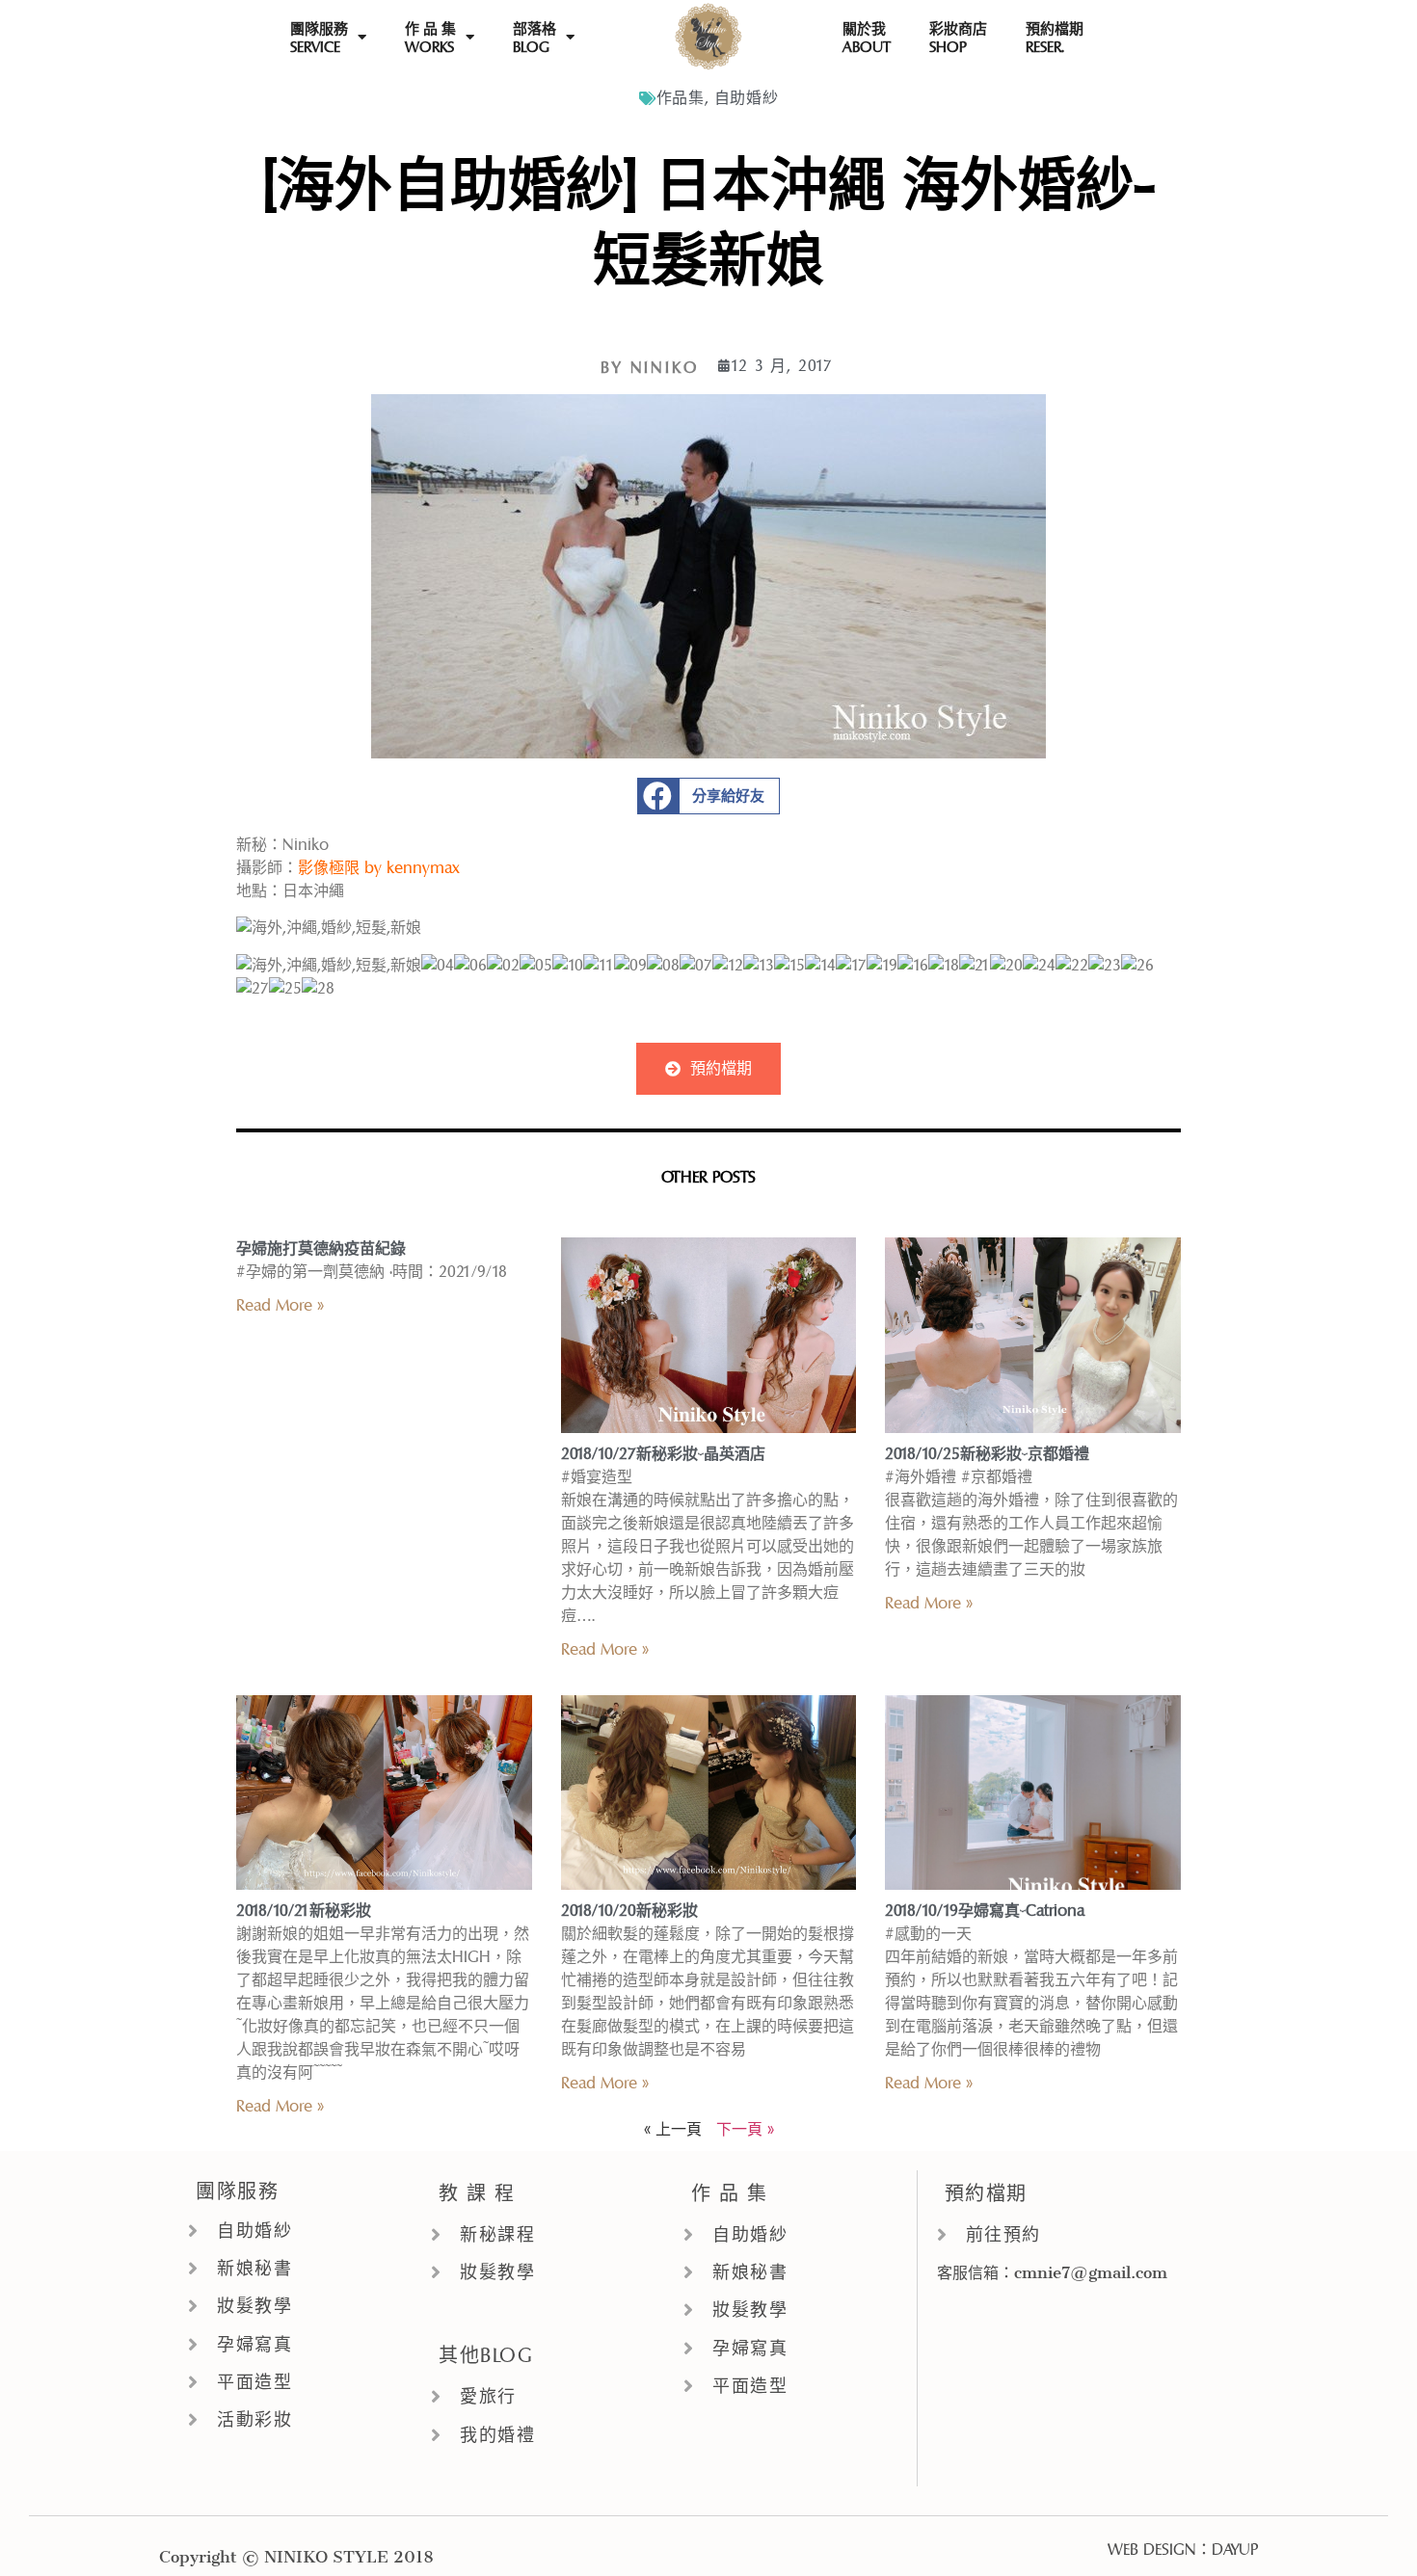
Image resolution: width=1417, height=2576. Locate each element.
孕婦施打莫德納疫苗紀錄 (321, 1248)
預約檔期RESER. (1055, 38)
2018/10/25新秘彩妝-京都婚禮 (987, 1454)
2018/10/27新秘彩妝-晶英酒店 (663, 1454)
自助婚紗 (746, 98)
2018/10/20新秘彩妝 (629, 1911)
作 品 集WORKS (430, 38)
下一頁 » (745, 2129)
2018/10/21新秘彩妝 (304, 1911)
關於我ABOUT (867, 38)
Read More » (280, 1305)
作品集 (681, 98)
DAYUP (1235, 2549)
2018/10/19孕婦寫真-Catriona (985, 1911)
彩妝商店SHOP (958, 38)
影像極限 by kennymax (379, 868)
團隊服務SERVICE (319, 38)
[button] (709, 796)
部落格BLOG (535, 38)
